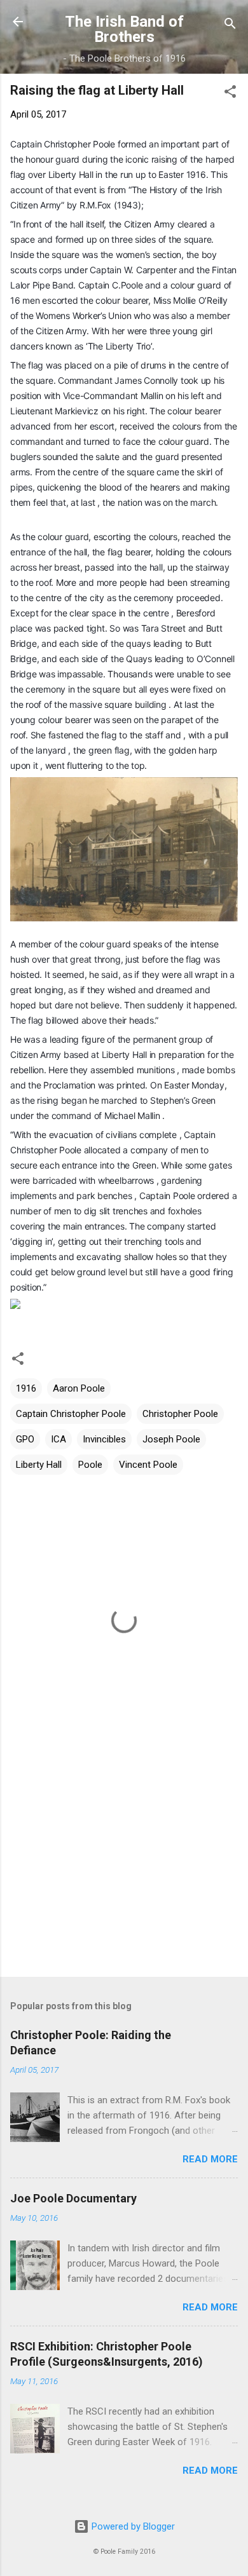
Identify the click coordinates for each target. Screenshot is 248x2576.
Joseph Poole (171, 1439)
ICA (59, 1439)
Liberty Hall (39, 1465)
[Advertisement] (124, 1868)
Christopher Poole (180, 1414)
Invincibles (104, 1439)
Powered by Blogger (132, 2526)
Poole (90, 1465)
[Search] (230, 26)
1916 (26, 1388)
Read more (210, 2159)
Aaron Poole (79, 1388)
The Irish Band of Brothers (124, 29)
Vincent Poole (148, 1465)
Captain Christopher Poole (71, 1414)
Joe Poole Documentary (73, 2198)
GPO (25, 1439)
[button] (230, 94)
